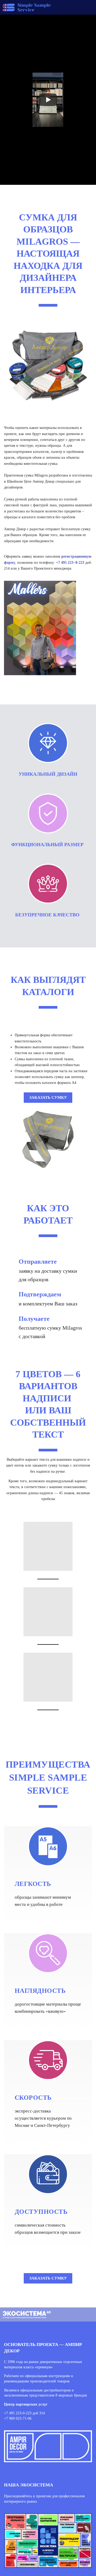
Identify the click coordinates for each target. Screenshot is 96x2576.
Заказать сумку (48, 1097)
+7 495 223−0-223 (70, 563)
